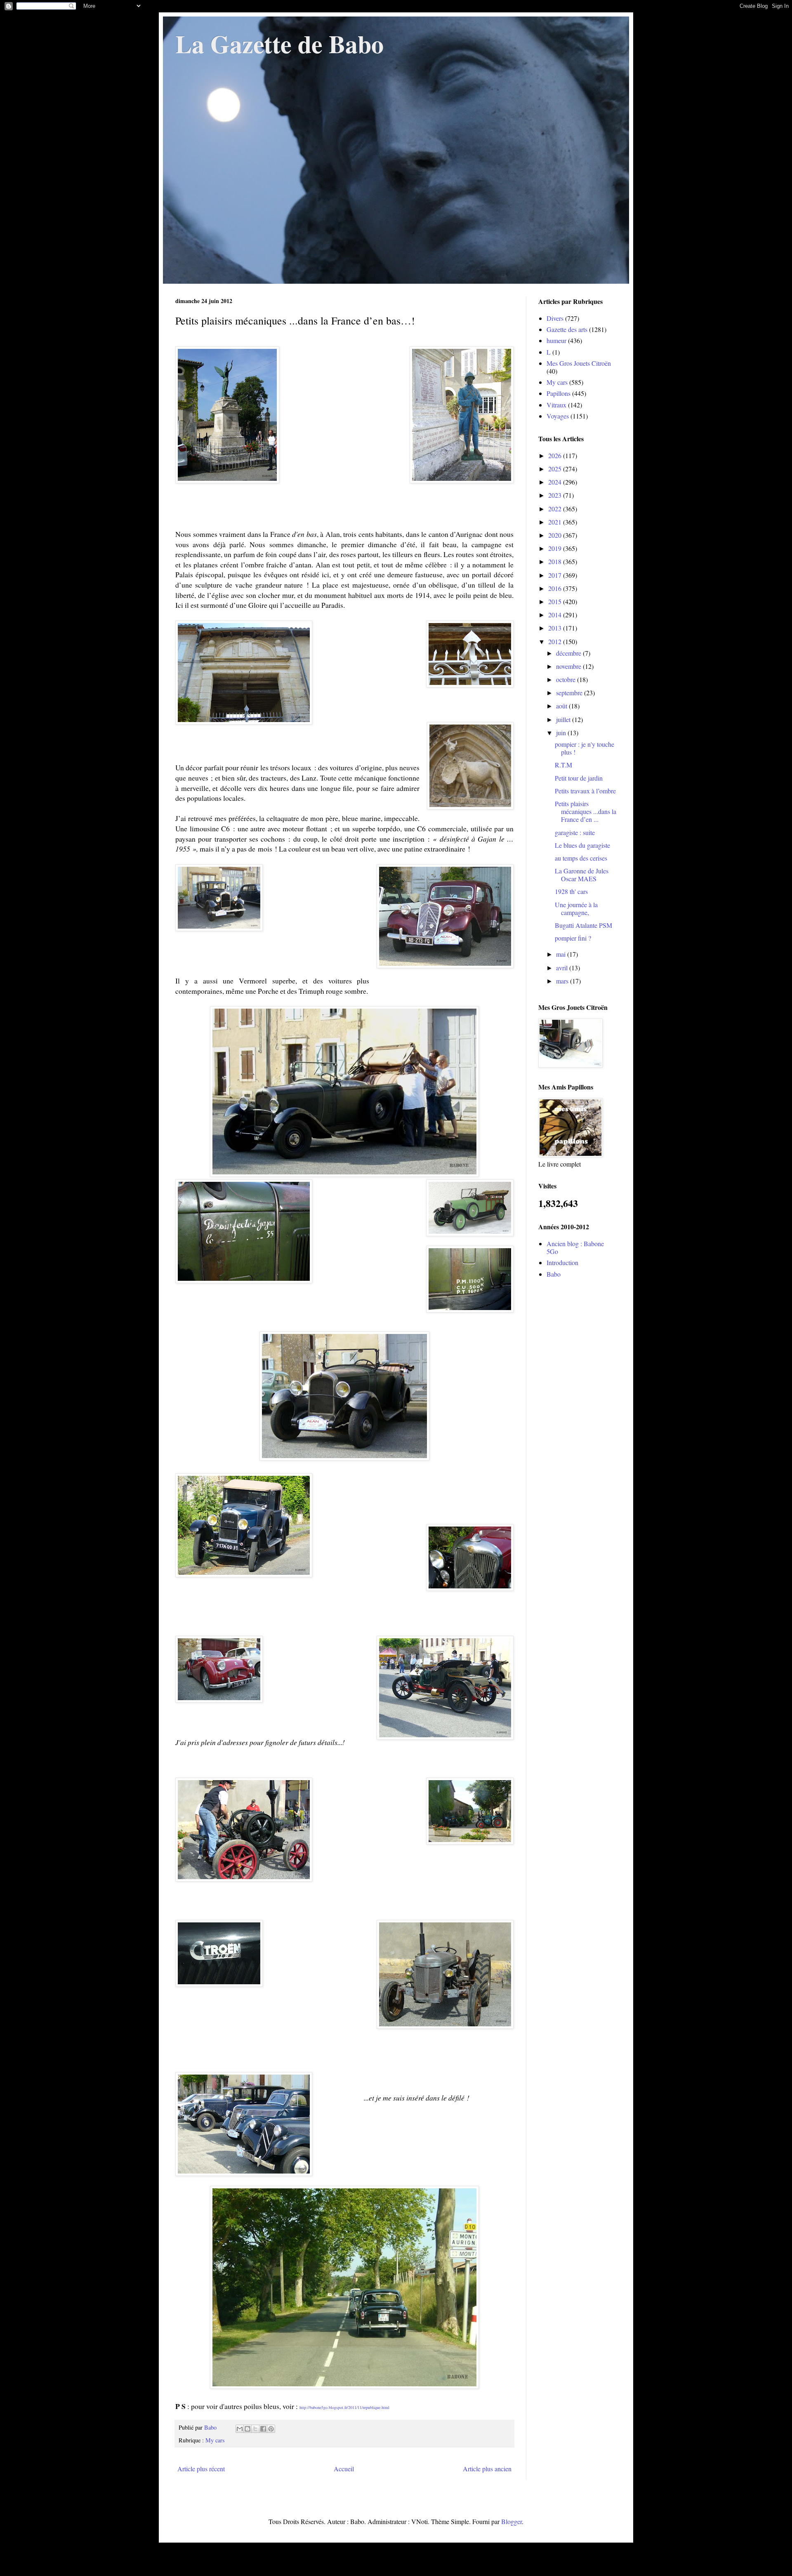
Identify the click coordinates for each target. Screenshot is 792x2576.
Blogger (511, 2521)
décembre (569, 653)
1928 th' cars (571, 891)
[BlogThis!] (247, 2429)
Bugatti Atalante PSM (583, 925)
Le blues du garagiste (582, 845)
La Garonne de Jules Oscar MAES (582, 875)
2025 (556, 469)
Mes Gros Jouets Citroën (579, 363)
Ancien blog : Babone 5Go (575, 1247)
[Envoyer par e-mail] (240, 2429)
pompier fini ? (573, 938)
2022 (556, 509)
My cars (215, 2440)
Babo (554, 1274)
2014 (556, 615)
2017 (556, 575)
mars (563, 981)
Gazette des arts (567, 329)
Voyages (558, 416)
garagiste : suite (575, 832)
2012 (556, 641)
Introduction (562, 1262)
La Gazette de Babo (279, 44)
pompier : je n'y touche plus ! (585, 748)
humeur (556, 340)
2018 (556, 561)
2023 (556, 495)
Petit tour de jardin (579, 778)
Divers (555, 318)
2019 (556, 548)
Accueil (344, 2469)
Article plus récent (201, 2469)
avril (563, 968)
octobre (567, 679)
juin (562, 733)
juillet (564, 719)
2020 (556, 535)
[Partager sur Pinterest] (271, 2429)
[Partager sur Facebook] (263, 2429)
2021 (556, 522)
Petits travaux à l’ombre (585, 791)
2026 (556, 455)
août (562, 706)
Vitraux (556, 405)
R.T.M (563, 765)
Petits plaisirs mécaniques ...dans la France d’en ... (586, 811)
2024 (556, 482)
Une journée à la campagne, (576, 908)
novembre (569, 666)
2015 (556, 601)
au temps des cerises (581, 858)
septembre (570, 693)
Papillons (559, 393)
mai (562, 954)
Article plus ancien (487, 2469)
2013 (556, 628)
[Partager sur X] (255, 2429)
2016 (556, 588)
